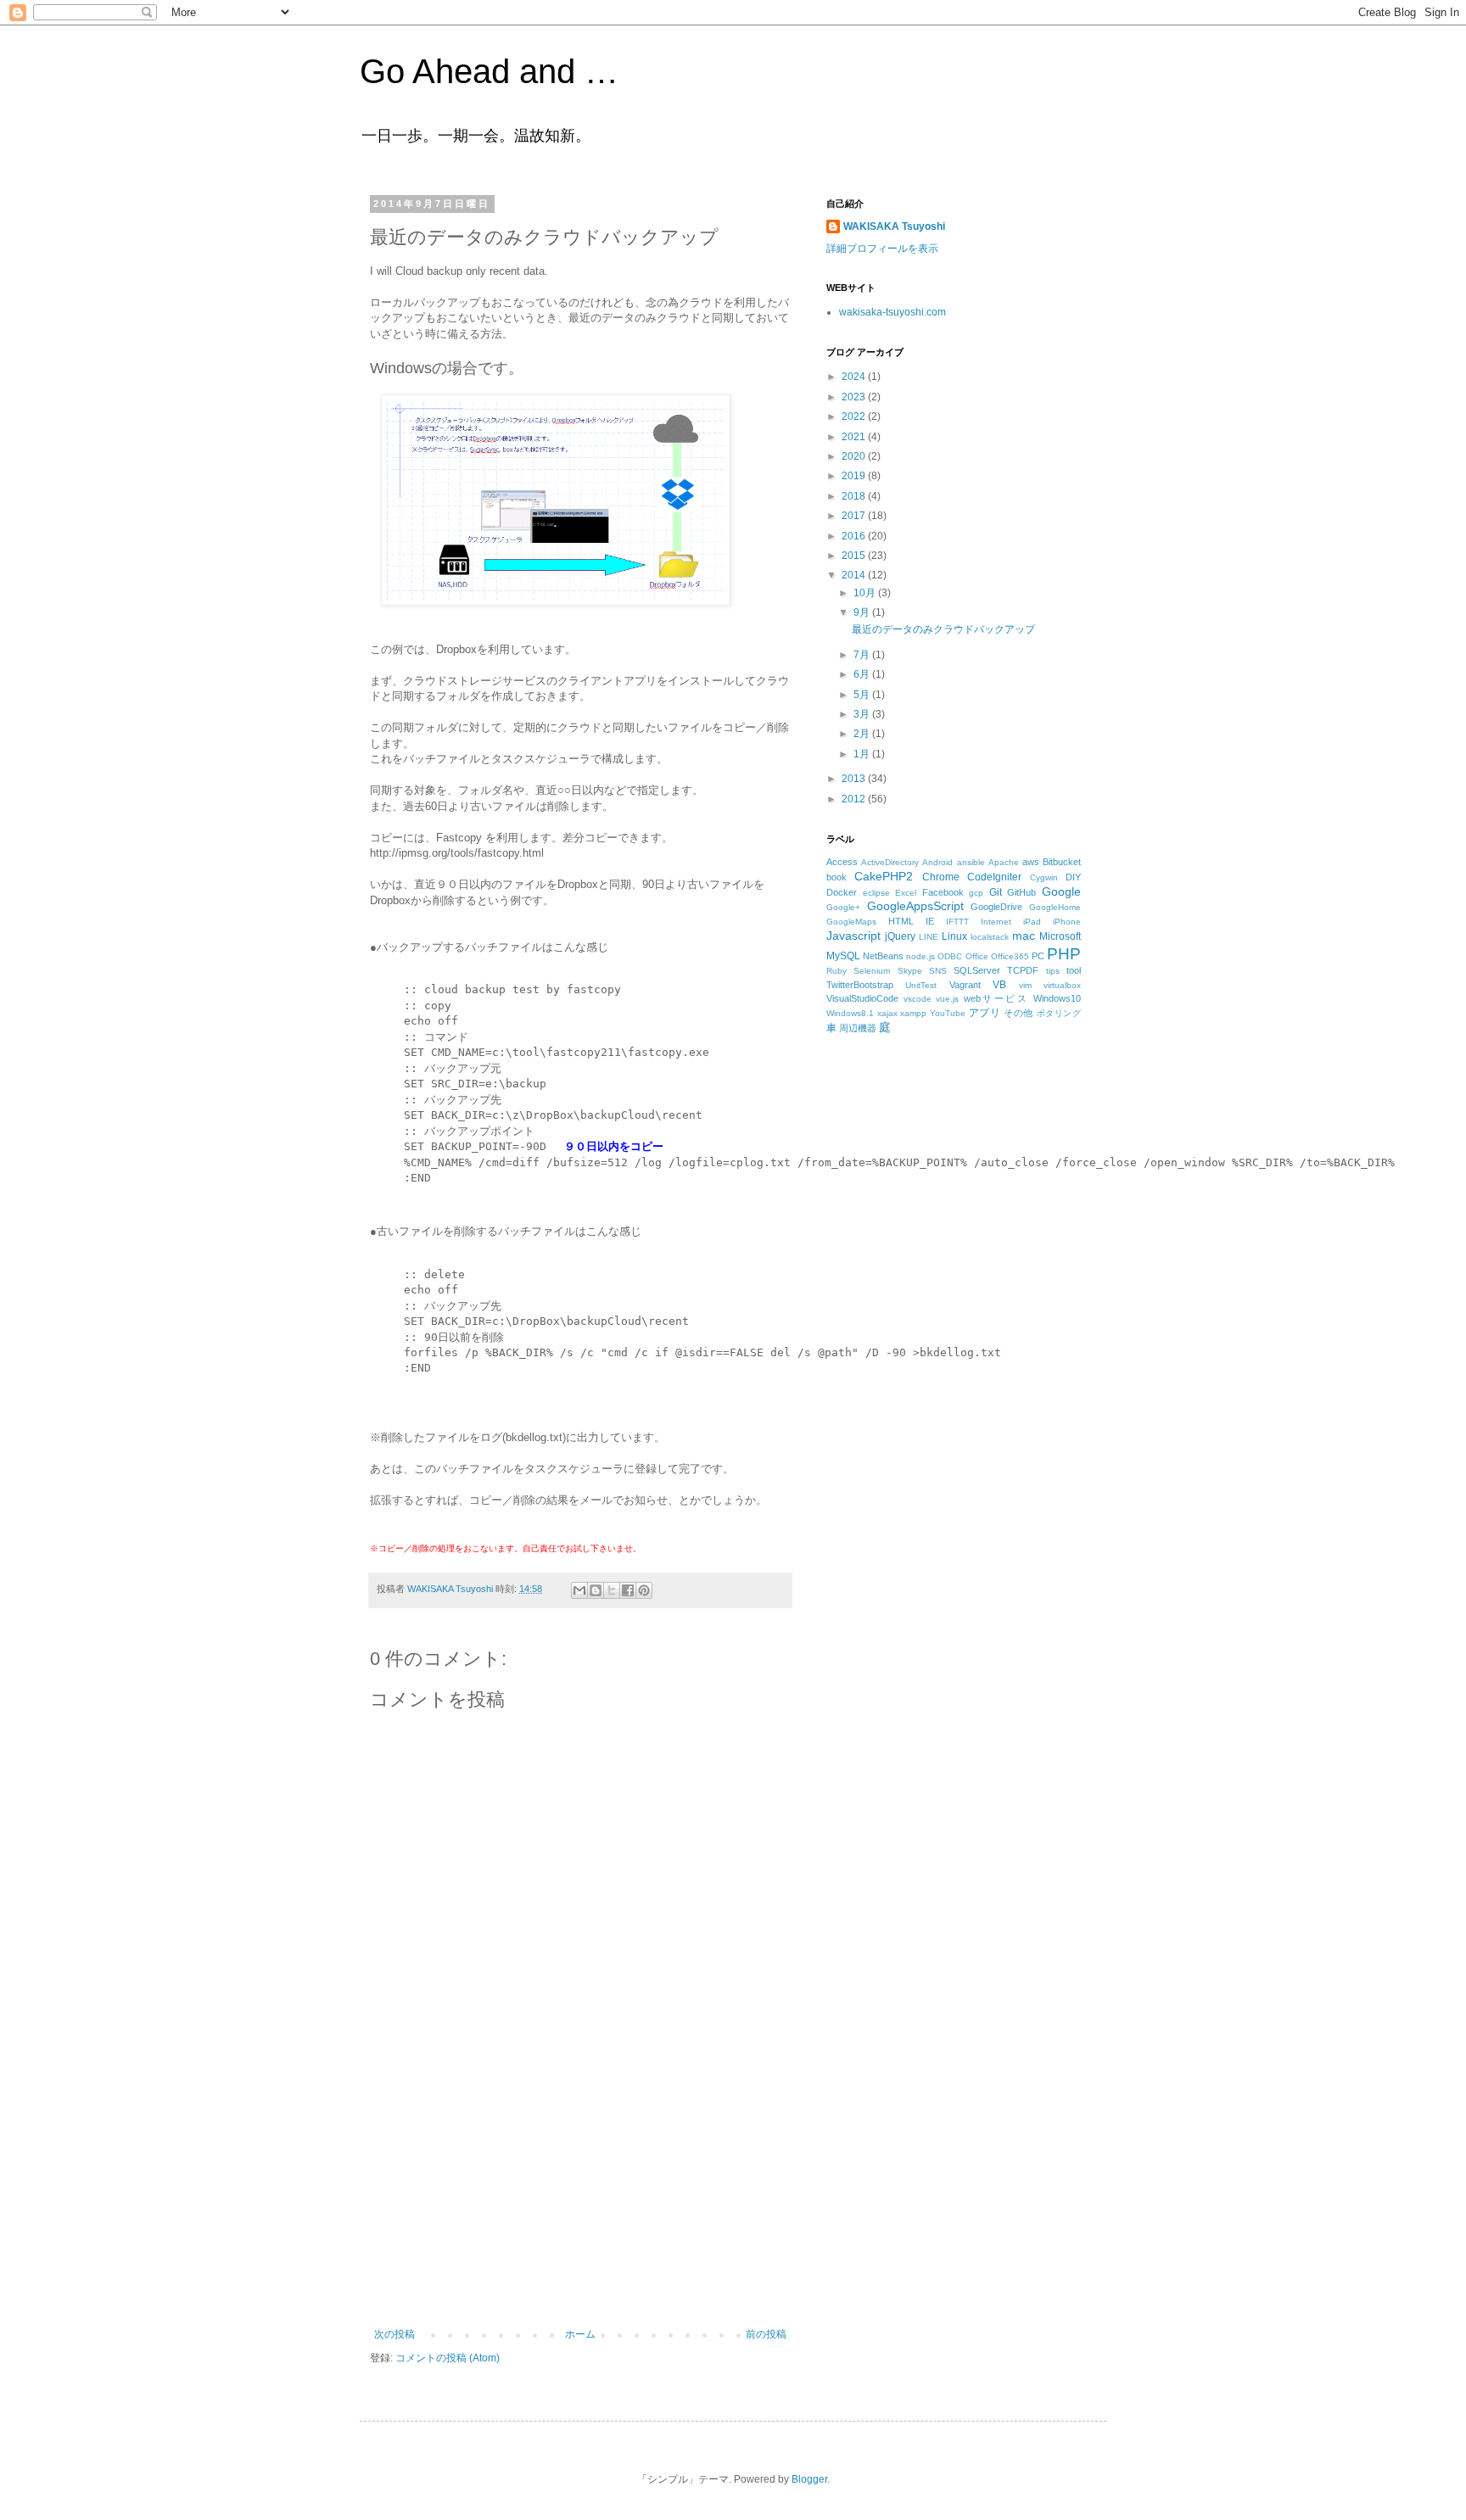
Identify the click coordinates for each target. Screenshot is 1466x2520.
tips (1053, 971)
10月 (866, 593)
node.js (920, 956)
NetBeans (883, 956)
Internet (996, 922)
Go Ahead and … (489, 71)
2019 (855, 476)
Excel (906, 893)
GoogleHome (1055, 907)
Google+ (843, 907)
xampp (913, 1013)
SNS (938, 971)
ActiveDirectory (890, 862)
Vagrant (965, 985)
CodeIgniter (994, 877)
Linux (954, 936)
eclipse (876, 893)
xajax (887, 1013)
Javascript (853, 936)
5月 (863, 695)
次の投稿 (394, 2334)
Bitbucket (1062, 862)
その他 (1018, 1013)
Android (937, 862)
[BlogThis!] (596, 1590)
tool (1074, 970)
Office (977, 956)
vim (1025, 985)
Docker (842, 892)
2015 (855, 556)
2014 (855, 575)
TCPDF (1023, 970)
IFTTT (957, 922)
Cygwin (1044, 877)
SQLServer (977, 970)
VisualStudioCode (862, 998)
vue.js (947, 999)
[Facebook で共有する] (628, 1590)
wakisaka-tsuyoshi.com (892, 312)
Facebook (943, 892)
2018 (855, 496)
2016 (855, 536)
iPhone (1067, 922)
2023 (855, 397)
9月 (863, 612)
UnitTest (921, 985)
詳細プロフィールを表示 (882, 249)
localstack (990, 937)
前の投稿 (766, 2334)
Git (996, 892)
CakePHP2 (884, 876)
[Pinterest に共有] (644, 1590)
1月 (863, 754)
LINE (929, 937)
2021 (855, 437)
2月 (863, 734)
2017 (855, 516)
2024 (855, 377)
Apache (1004, 862)
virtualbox (1062, 985)
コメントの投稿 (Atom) (448, 2358)
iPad (1032, 922)
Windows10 (1057, 998)
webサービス (996, 998)
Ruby (837, 971)
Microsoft (1060, 936)
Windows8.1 (850, 1013)
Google (1061, 891)
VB (999, 985)
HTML (901, 921)
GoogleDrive (996, 907)
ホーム (580, 2334)
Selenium (872, 971)
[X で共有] (612, 1590)
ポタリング (1059, 1013)
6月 (863, 674)
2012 (855, 799)
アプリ (985, 1013)
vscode (918, 999)
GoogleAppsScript (915, 906)
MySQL (843, 956)
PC (1038, 956)
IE (930, 921)
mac (1024, 936)
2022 (855, 416)
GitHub (1021, 892)
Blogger (809, 2479)
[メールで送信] (579, 1590)
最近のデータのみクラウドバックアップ (943, 629)
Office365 (1010, 956)
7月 (863, 655)
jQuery (900, 936)
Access (842, 862)
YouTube (948, 1013)
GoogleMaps (851, 922)
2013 (855, 779)
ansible (971, 862)
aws (1031, 862)
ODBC (950, 956)
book (837, 877)
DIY (1073, 877)
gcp (976, 893)
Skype (910, 971)
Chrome (941, 877)
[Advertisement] (580, 2201)
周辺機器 (858, 1028)
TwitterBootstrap (860, 985)
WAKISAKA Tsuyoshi (894, 226)
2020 (855, 456)
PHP (1064, 954)
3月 (863, 714)
